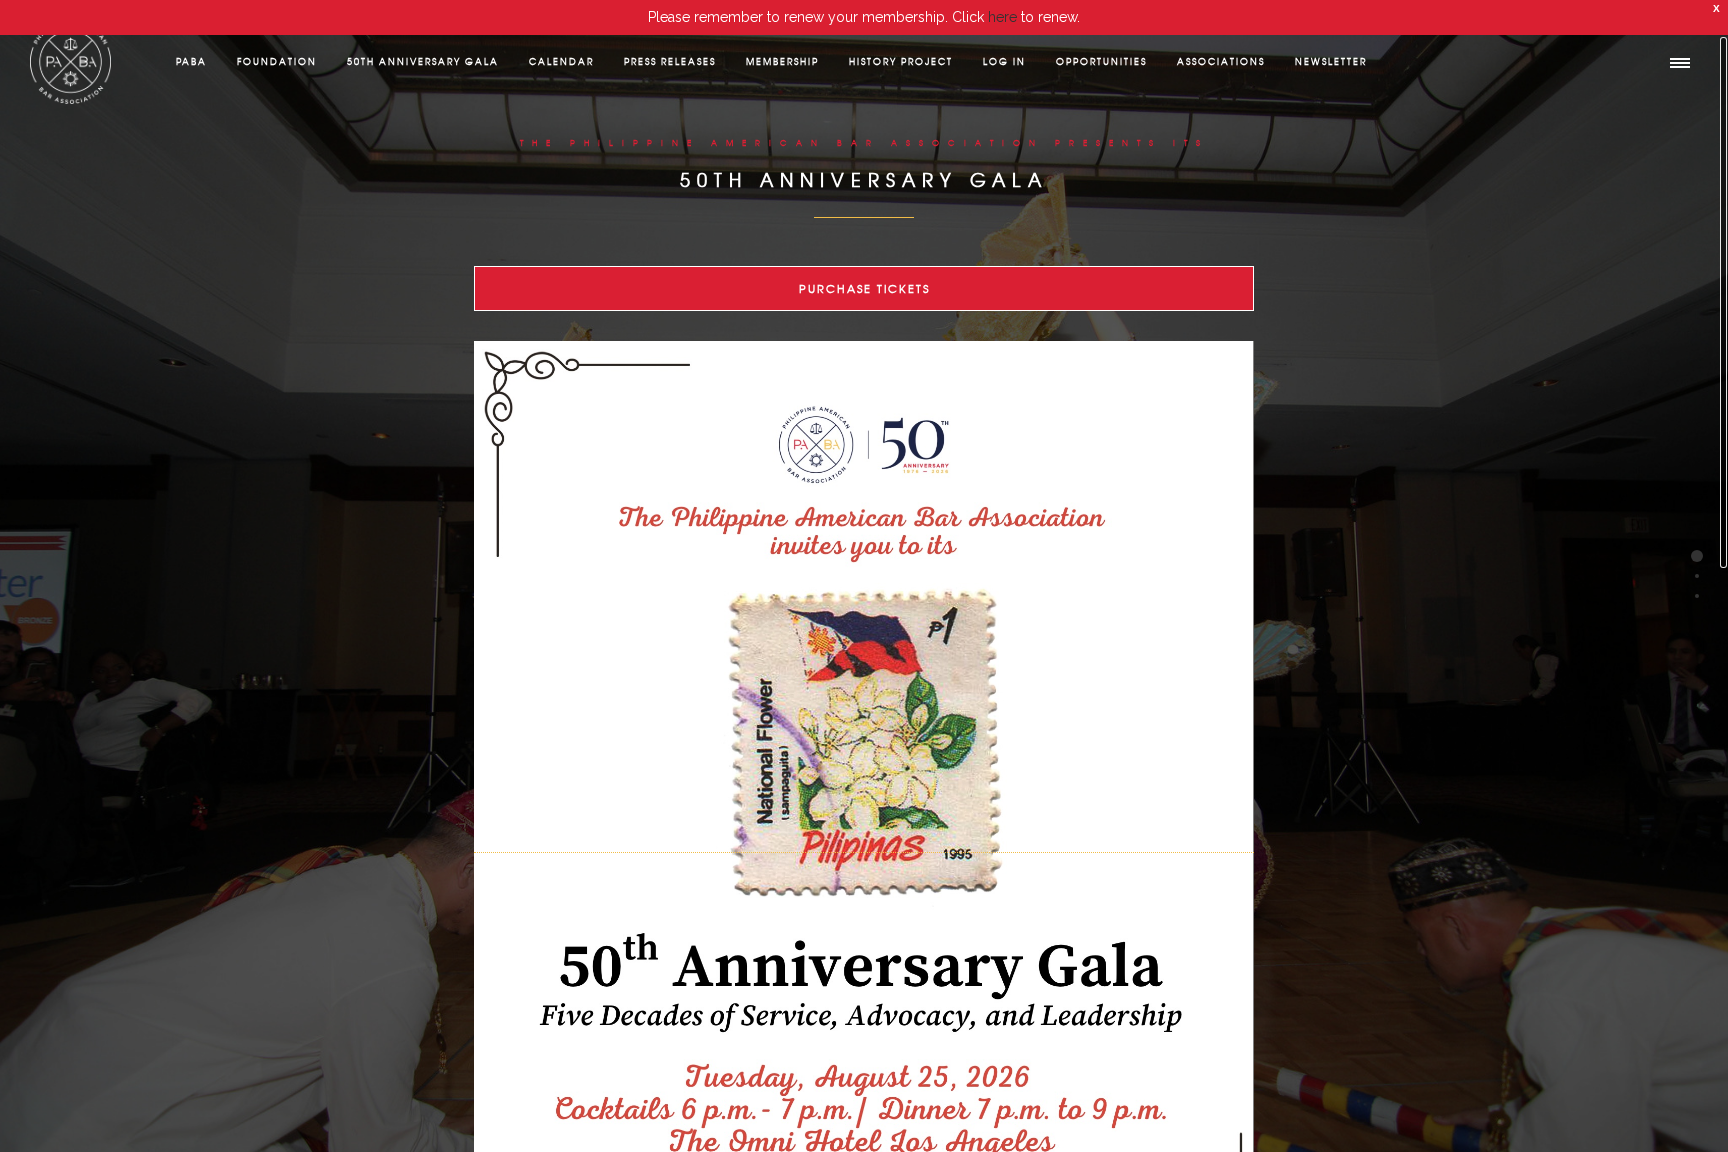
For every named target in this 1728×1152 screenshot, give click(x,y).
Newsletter (1331, 61)
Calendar (561, 61)
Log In (1004, 61)
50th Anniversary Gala (423, 61)
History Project (901, 61)
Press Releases (670, 61)
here (1002, 17)
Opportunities (1101, 61)
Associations (1221, 61)
